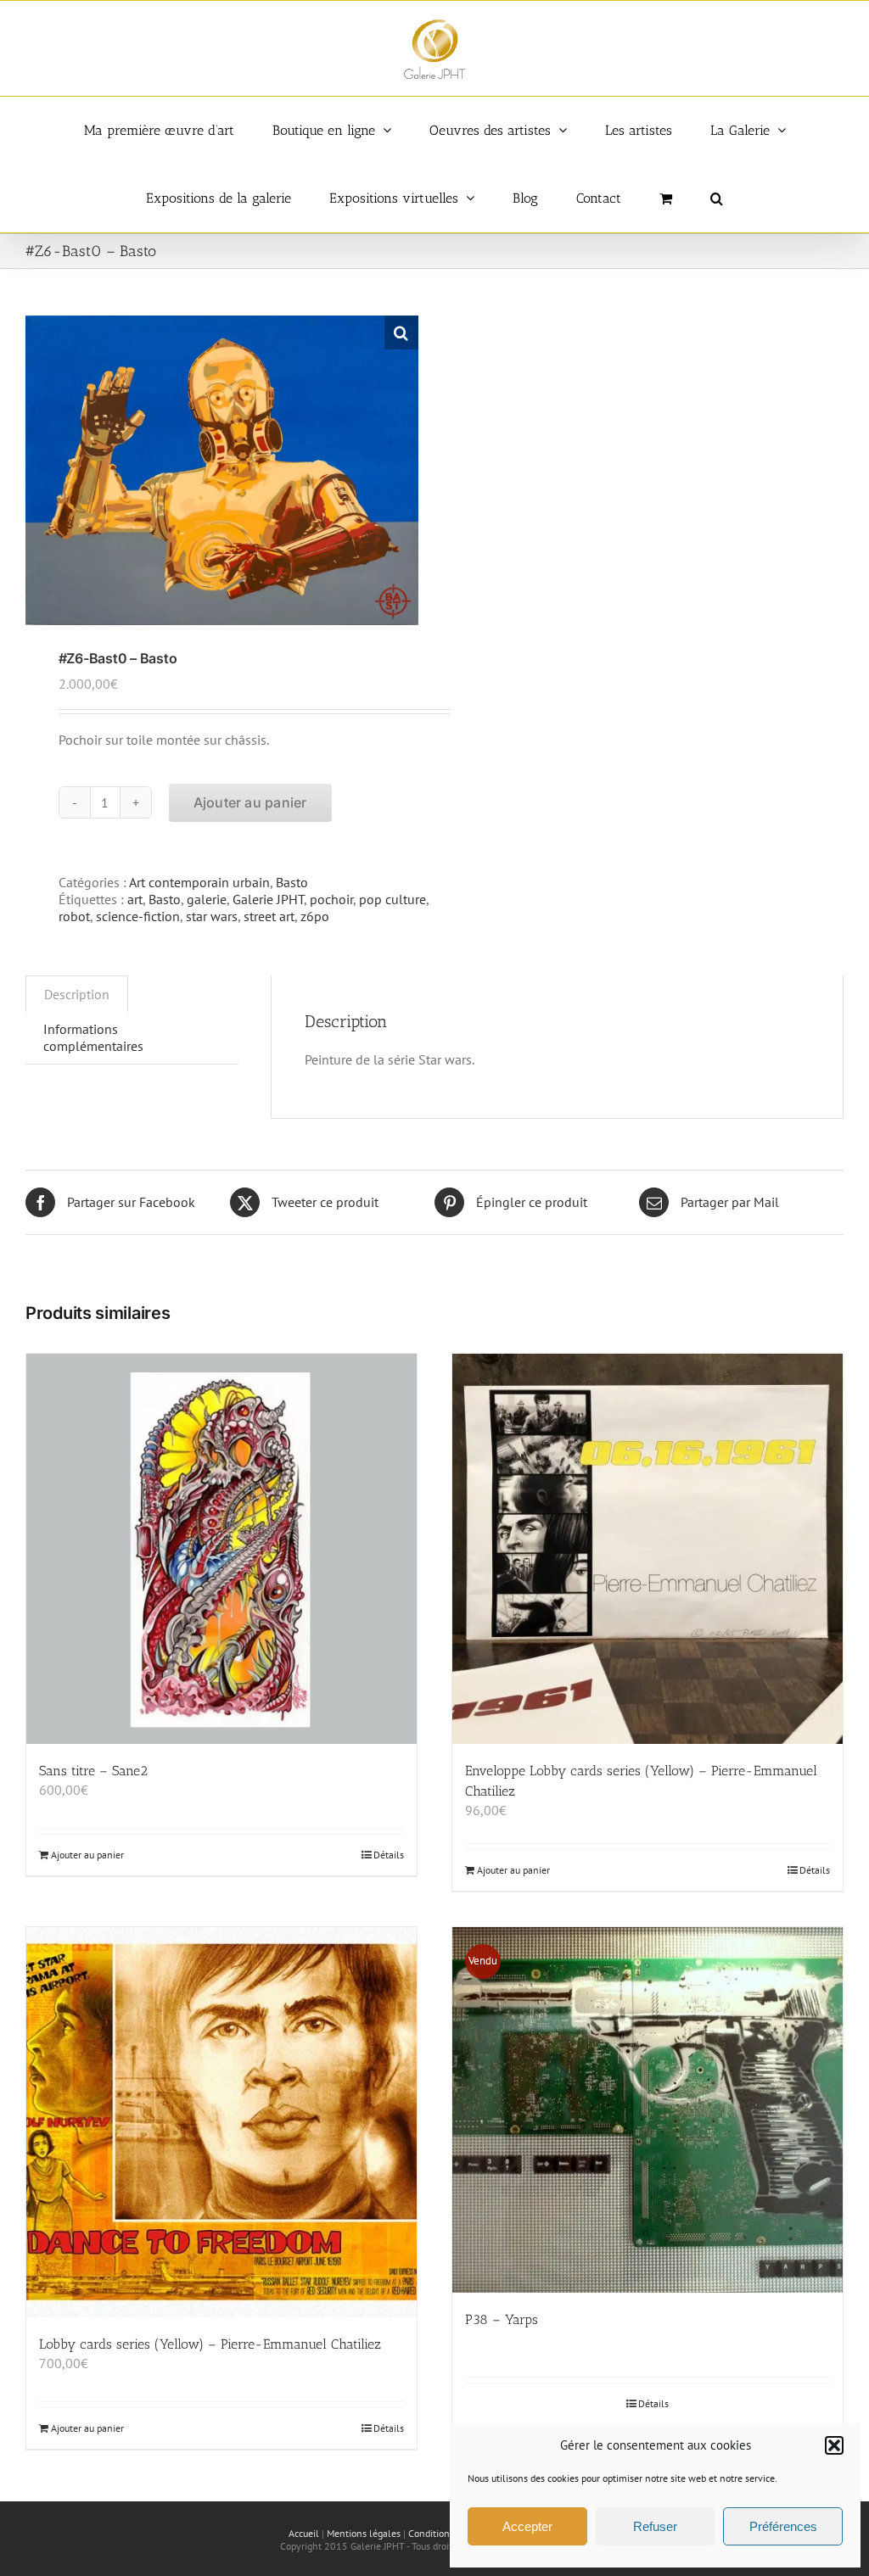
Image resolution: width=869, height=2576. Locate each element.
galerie (207, 899)
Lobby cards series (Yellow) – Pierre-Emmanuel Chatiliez (210, 2344)
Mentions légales (364, 2533)
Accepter (527, 2526)
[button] (834, 2445)
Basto (292, 882)
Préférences (783, 2526)
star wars (212, 916)
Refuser (655, 2526)
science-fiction (138, 916)
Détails (389, 1855)
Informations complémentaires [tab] (93, 1037)
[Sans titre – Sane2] (221, 1549)
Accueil (304, 2533)
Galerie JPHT (268, 899)
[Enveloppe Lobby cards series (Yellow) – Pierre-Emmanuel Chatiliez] (648, 1549)
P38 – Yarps (502, 2319)
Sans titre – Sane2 (93, 1771)
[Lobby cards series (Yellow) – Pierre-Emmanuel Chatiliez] (221, 2122)
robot (74, 916)
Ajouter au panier (250, 802)
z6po (315, 916)
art (135, 899)
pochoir (331, 899)
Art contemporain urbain (199, 882)
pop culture (392, 899)
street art (269, 916)
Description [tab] (77, 994)
